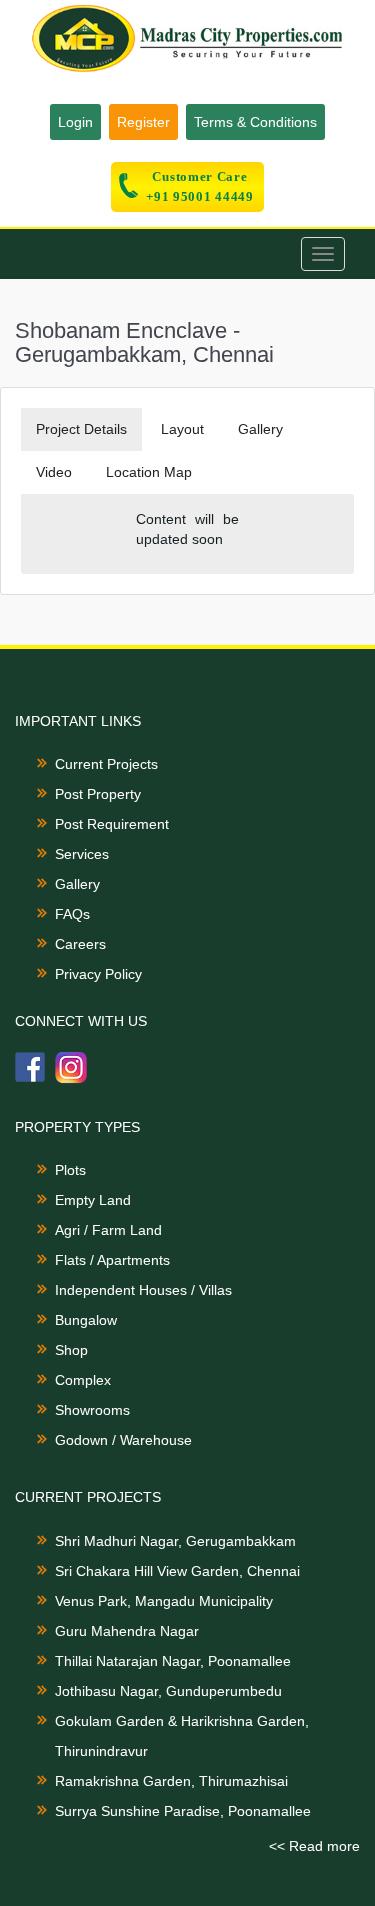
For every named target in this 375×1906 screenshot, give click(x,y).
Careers (80, 944)
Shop (71, 1350)
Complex (83, 1380)
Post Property (98, 794)
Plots (70, 1170)
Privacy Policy (98, 974)
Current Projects (106, 764)
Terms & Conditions (255, 122)
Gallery (77, 884)
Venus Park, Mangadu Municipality (164, 1601)
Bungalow (86, 1320)
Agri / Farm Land (108, 1230)
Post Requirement (112, 824)
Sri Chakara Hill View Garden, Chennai (177, 1571)
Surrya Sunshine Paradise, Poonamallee (183, 1811)
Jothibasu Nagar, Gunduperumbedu (168, 1691)
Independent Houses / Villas (143, 1290)
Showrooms (92, 1410)
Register (143, 122)
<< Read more (314, 1846)
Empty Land (93, 1200)
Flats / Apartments (112, 1260)
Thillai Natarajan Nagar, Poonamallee (173, 1661)
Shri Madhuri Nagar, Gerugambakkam (175, 1541)
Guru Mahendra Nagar (127, 1631)
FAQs (72, 914)
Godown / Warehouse (123, 1440)
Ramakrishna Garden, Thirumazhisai (171, 1781)
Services (82, 854)
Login (75, 122)
